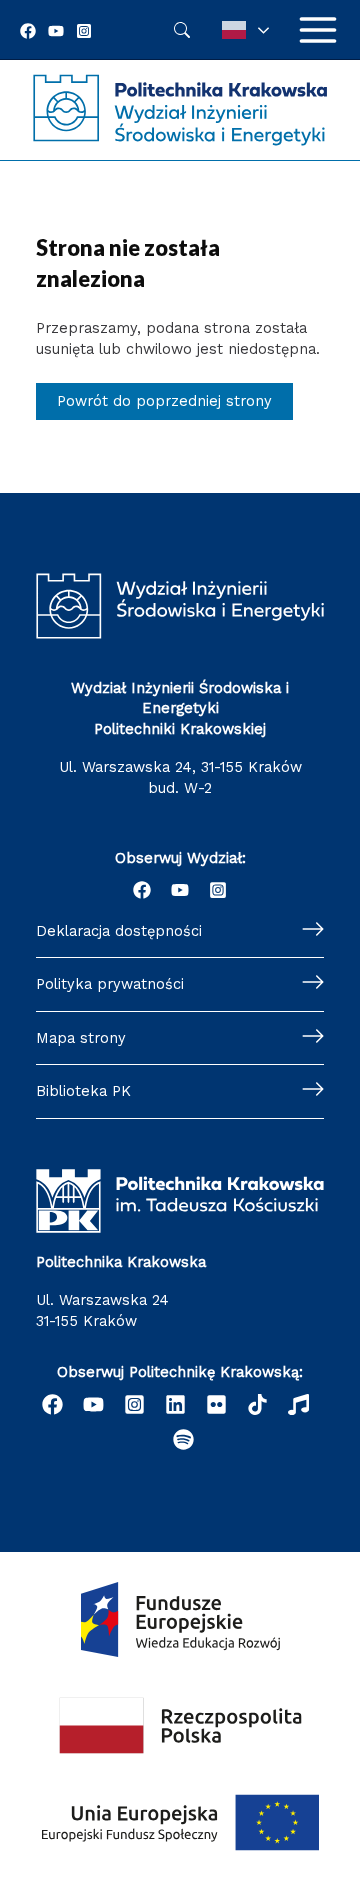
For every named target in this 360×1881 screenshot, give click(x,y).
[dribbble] (298, 1404)
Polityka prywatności (110, 984)
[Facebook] (28, 31)
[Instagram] (84, 31)
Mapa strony (81, 1038)
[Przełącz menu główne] (318, 30)
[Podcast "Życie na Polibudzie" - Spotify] (183, 1439)
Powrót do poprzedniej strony (164, 401)
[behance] (257, 1404)
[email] (216, 1404)
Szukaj (182, 30)
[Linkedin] (175, 1404)
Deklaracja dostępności (119, 931)
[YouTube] (56, 31)
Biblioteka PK (83, 1091)
